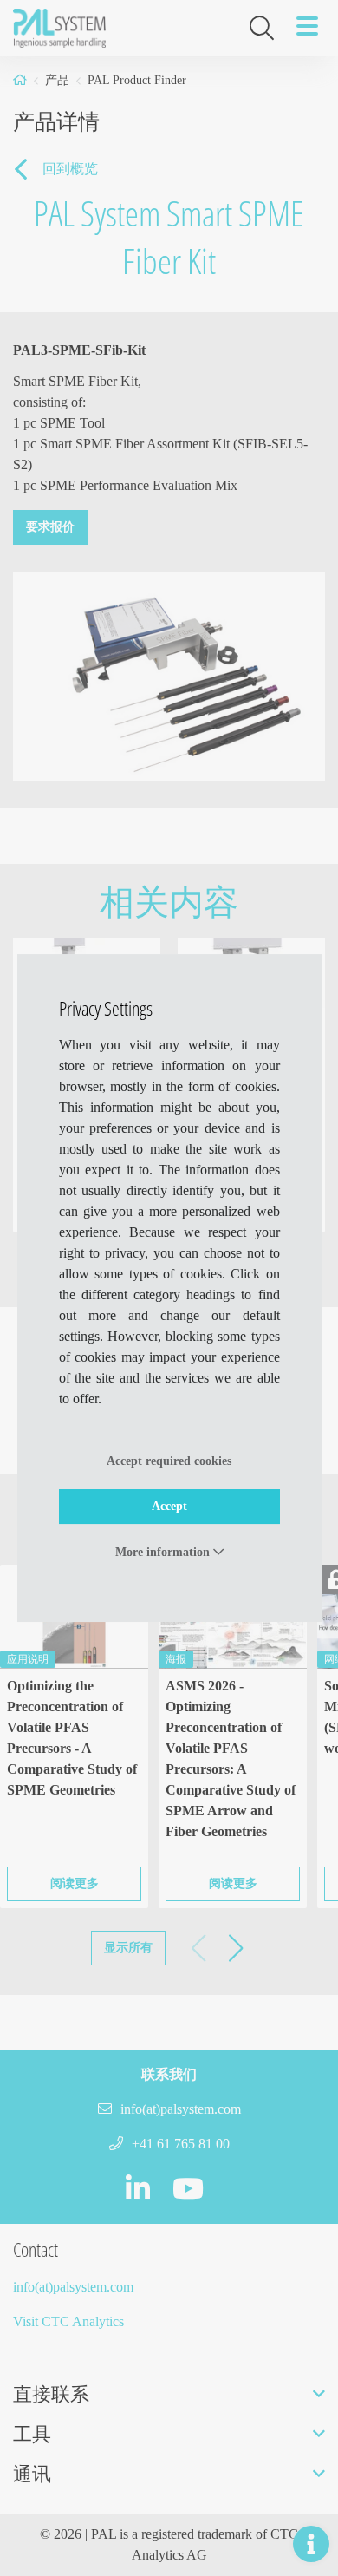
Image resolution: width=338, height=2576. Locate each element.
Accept (169, 1506)
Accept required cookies (169, 1461)
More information (164, 1552)
